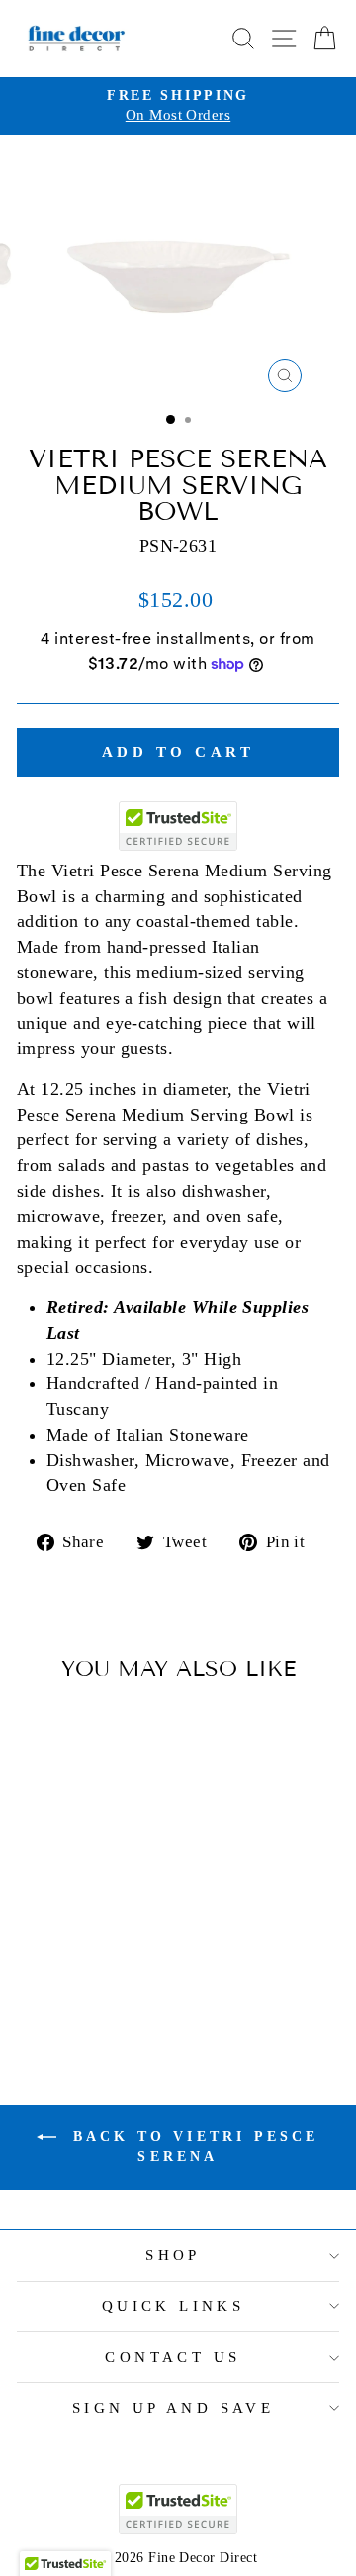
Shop (173, 2255)
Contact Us (173, 2357)
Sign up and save (174, 2408)
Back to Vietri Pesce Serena (191, 2147)
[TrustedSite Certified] (178, 826)
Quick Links (174, 2306)
